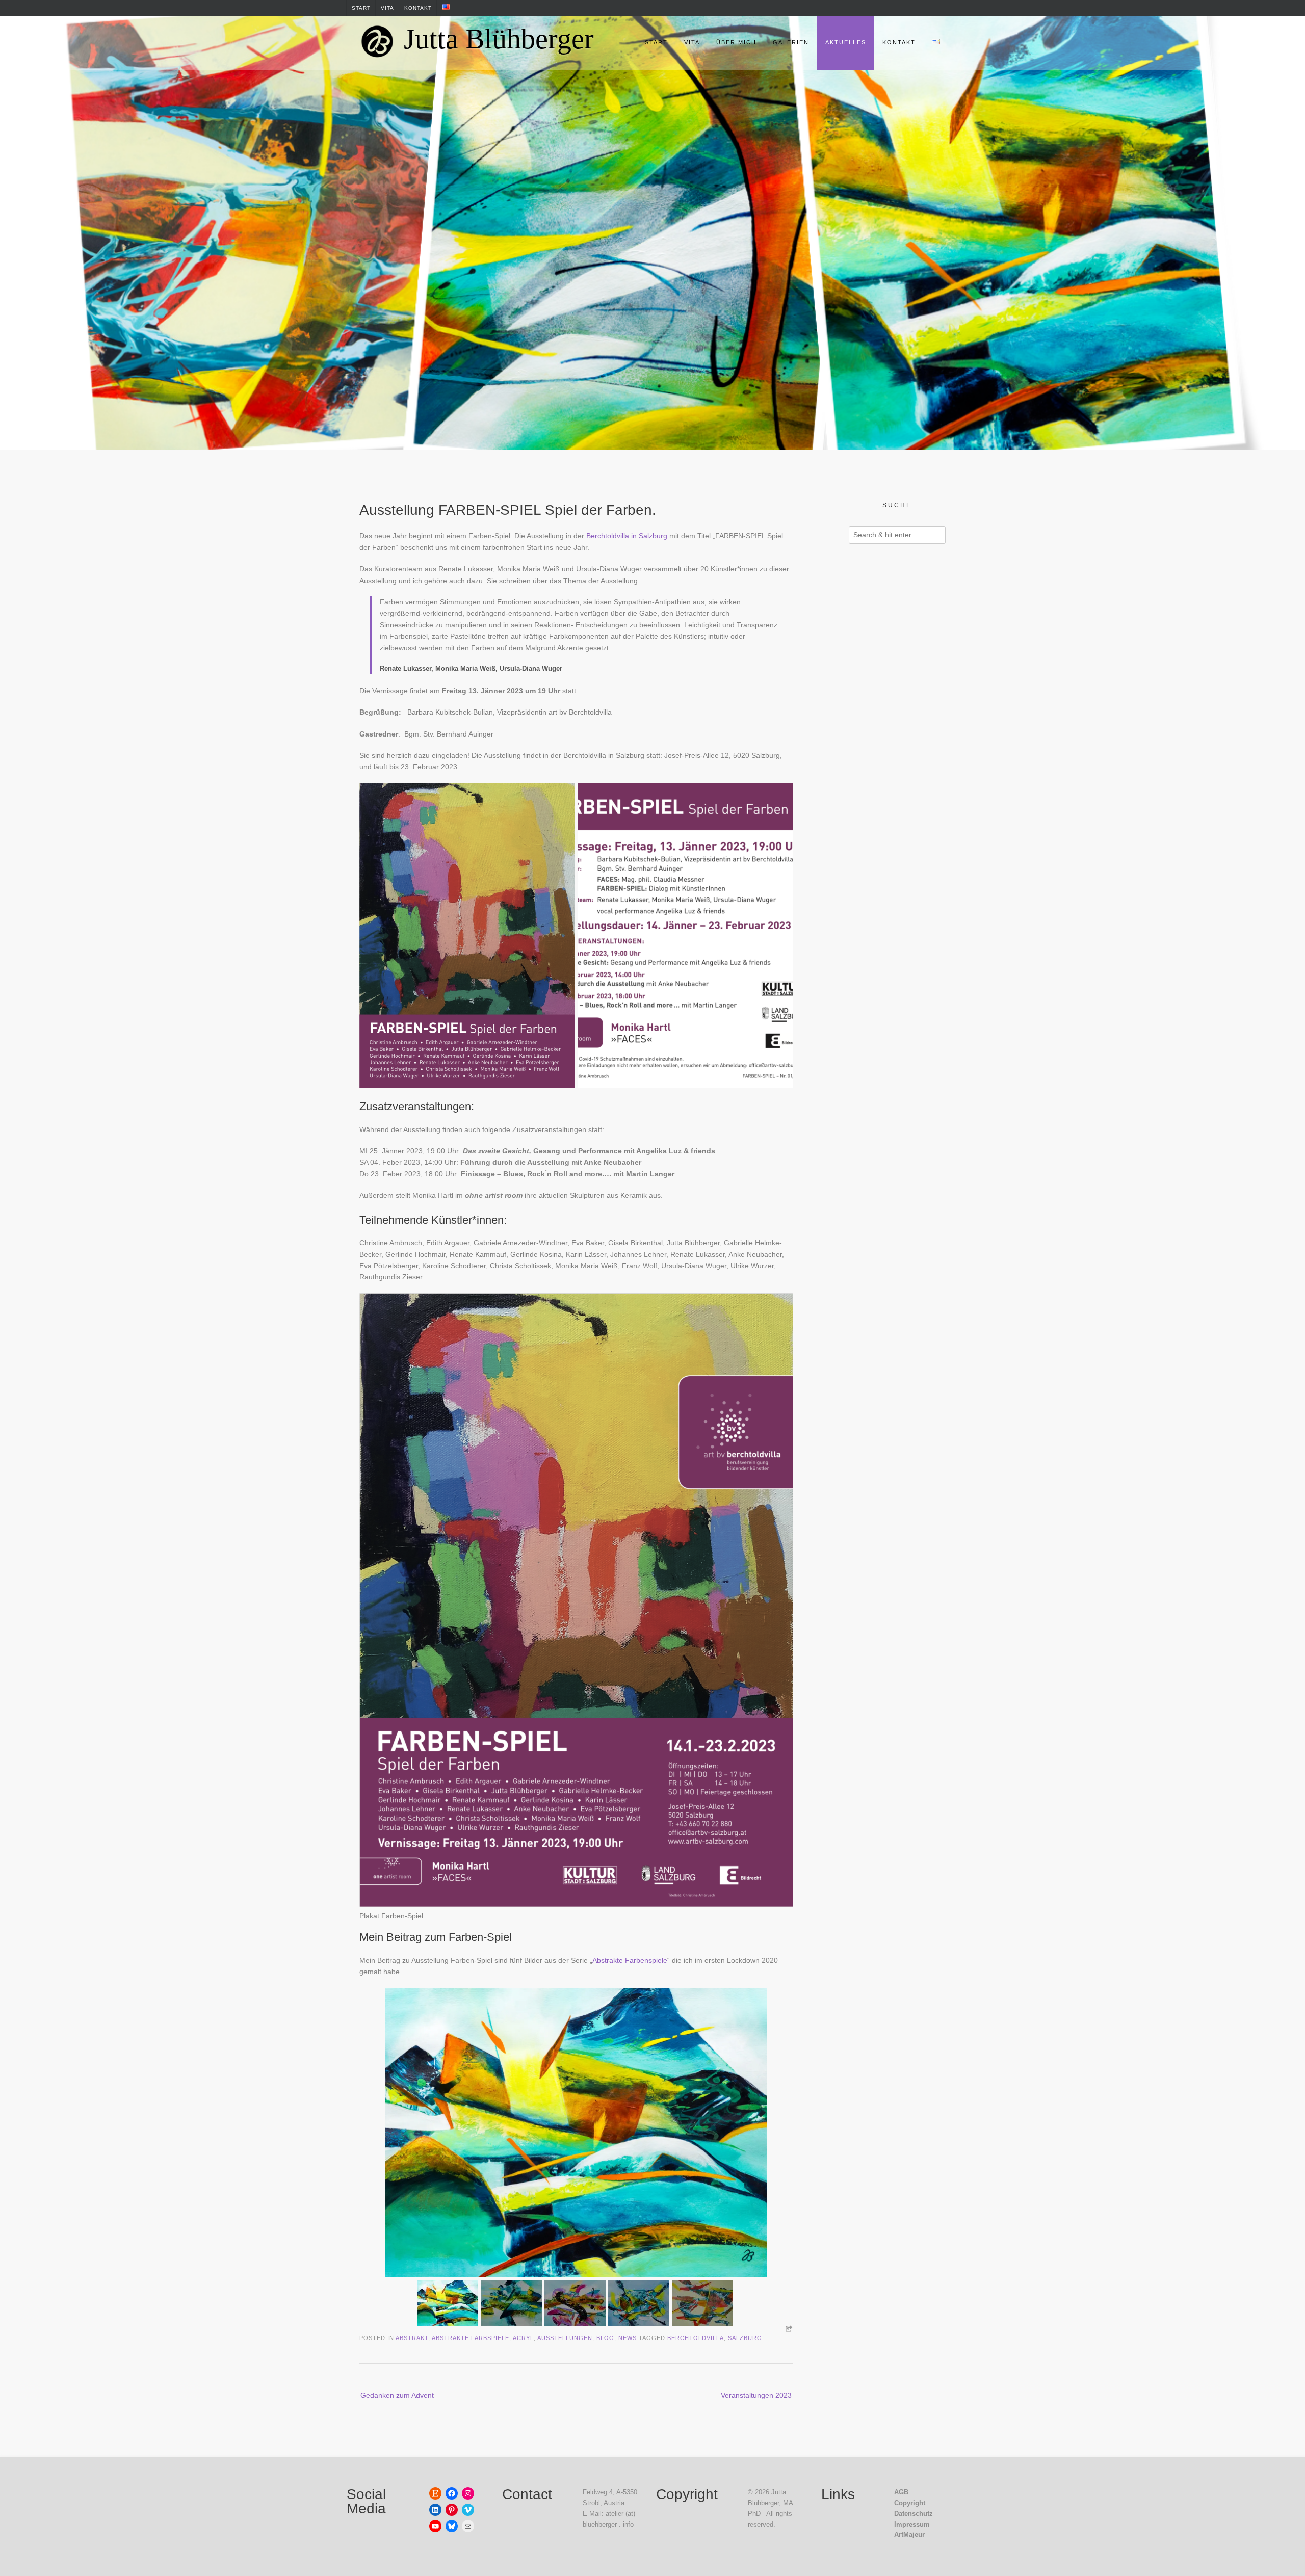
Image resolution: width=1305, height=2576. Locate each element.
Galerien (791, 42)
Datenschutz (913, 2514)
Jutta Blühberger (499, 39)
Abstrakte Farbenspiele (630, 1960)
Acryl (523, 2338)
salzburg (745, 2338)
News (628, 2338)
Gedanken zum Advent (397, 2395)
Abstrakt (412, 2338)
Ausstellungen (565, 2338)
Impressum (912, 2524)
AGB (901, 2492)
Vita (387, 8)
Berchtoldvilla (696, 2338)
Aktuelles (846, 42)
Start (361, 8)
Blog (605, 2338)
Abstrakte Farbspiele (471, 2338)
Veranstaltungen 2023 (756, 2395)
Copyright (910, 2503)
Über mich (736, 42)
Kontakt (418, 8)
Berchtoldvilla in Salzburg (627, 536)
